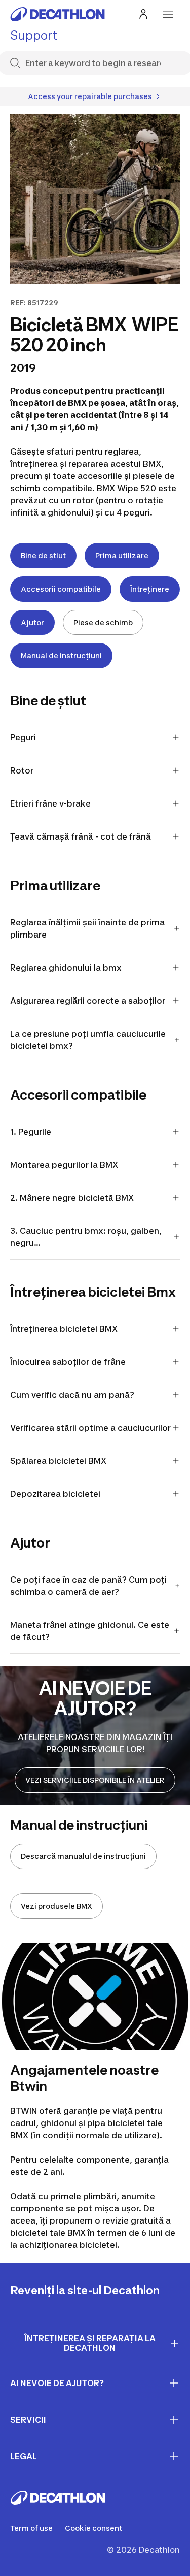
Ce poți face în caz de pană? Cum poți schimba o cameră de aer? (88, 1586)
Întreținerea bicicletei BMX (64, 1329)
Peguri (23, 737)
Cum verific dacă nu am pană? (72, 1395)
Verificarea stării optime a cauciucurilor (90, 1428)
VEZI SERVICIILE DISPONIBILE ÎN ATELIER (95, 1780)
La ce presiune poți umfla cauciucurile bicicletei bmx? (88, 1040)
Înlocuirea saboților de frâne (68, 1362)
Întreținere (150, 589)
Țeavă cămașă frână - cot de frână (81, 836)
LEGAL (24, 2456)
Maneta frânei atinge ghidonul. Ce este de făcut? (90, 1631)
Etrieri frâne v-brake (50, 803)
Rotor (22, 770)
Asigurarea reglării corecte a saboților (88, 1001)
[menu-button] (168, 14)
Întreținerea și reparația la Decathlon (90, 2343)
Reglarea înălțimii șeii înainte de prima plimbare (87, 928)
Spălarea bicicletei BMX (58, 1461)
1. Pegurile (31, 1132)
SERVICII (28, 2420)
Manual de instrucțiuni (61, 655)
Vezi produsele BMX (56, 1906)
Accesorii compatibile (61, 589)
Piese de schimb (103, 622)
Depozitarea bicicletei (55, 1494)
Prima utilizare (122, 555)
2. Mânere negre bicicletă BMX (72, 1198)
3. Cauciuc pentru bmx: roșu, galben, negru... (86, 1237)
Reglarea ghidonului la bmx (67, 968)
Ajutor (32, 622)
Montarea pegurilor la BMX (64, 1165)
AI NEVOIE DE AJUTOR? (57, 2383)
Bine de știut (43, 555)
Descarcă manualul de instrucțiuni (83, 1856)
